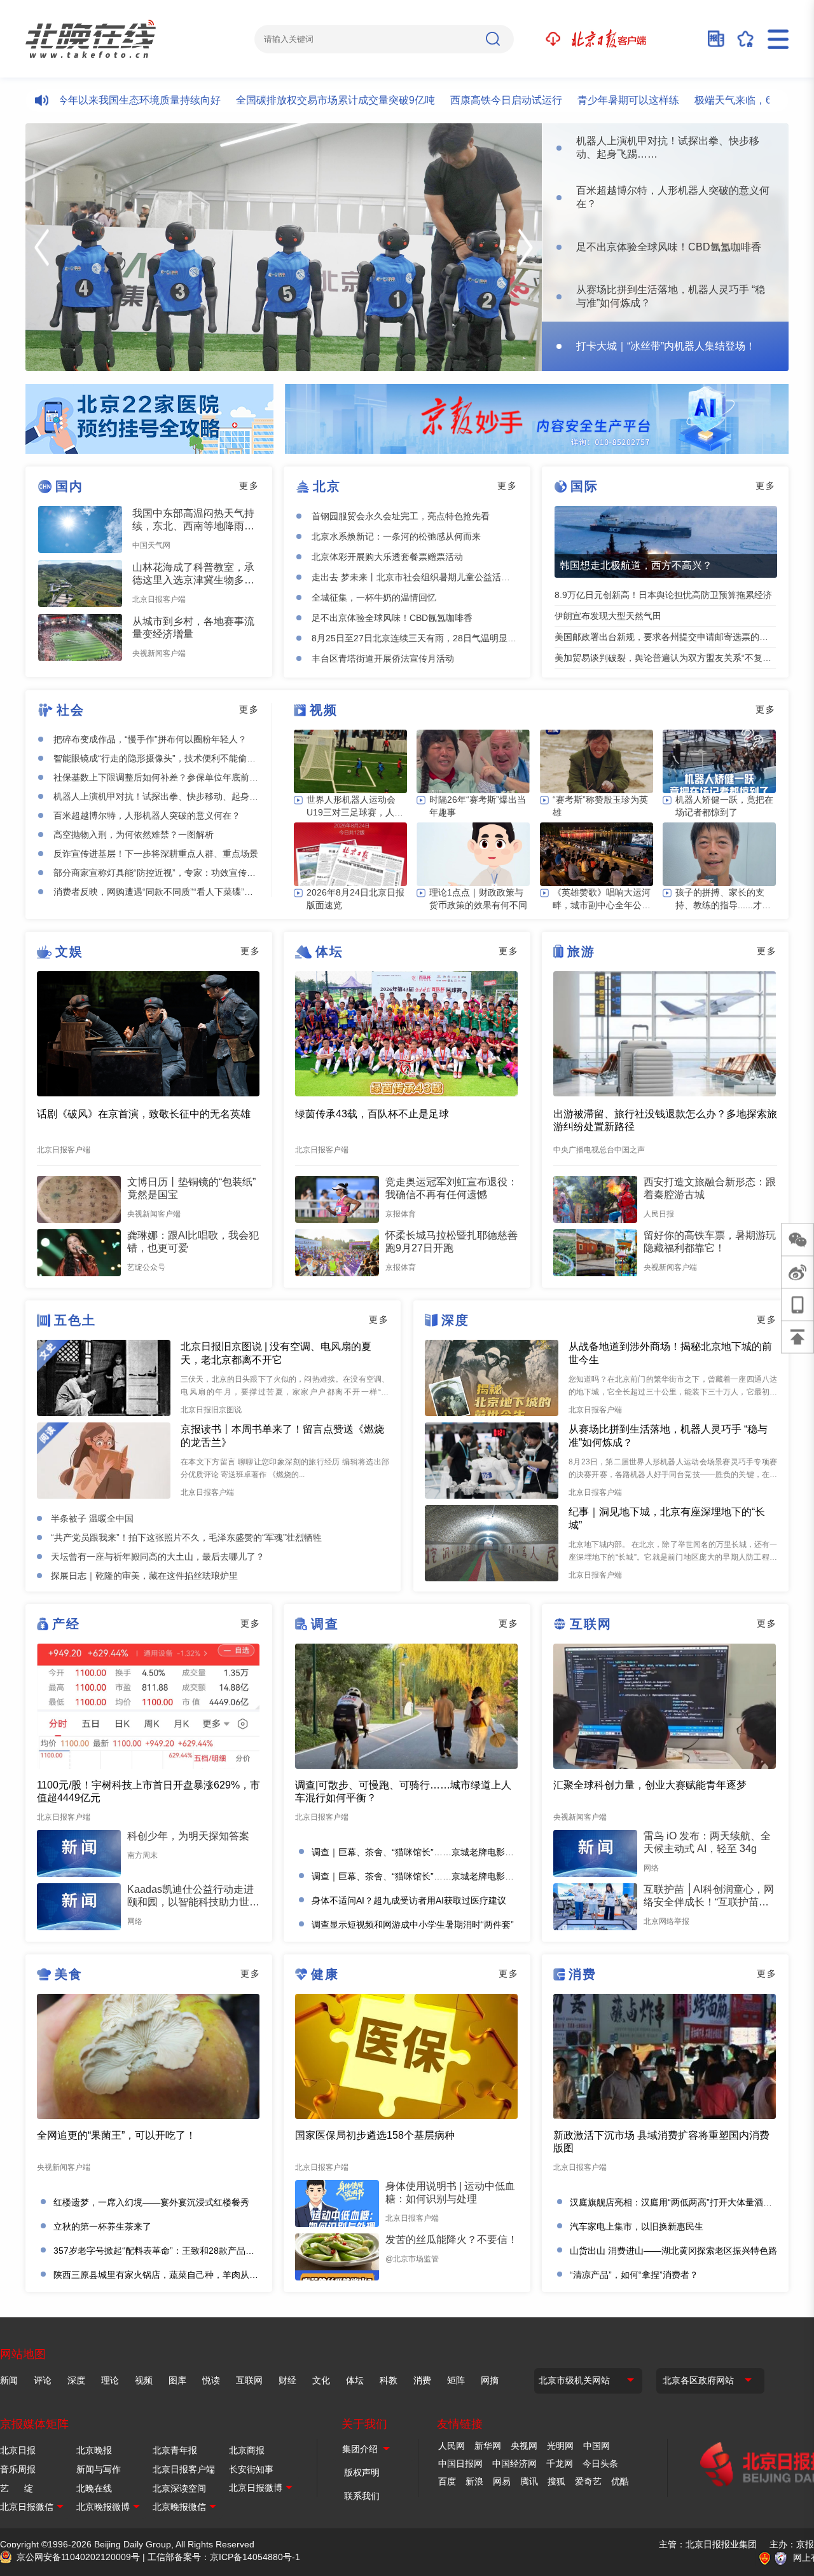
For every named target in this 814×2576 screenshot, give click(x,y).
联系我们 (362, 2496)
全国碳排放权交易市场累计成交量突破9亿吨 (283, 100)
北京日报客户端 (184, 2469)
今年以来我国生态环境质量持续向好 (87, 100)
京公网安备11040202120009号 (78, 2557)
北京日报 (18, 2450)
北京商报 (247, 2450)
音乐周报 (18, 2469)
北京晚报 (94, 2450)
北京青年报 (175, 2450)
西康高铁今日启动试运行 (454, 100)
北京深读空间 (179, 2488)
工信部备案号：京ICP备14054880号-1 (224, 2557)
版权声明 (362, 2472)
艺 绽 (17, 2488)
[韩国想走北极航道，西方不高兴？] (666, 542)
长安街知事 (251, 2469)
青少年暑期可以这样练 (576, 100)
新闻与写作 (99, 2469)
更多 (249, 486)
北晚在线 (94, 2488)
